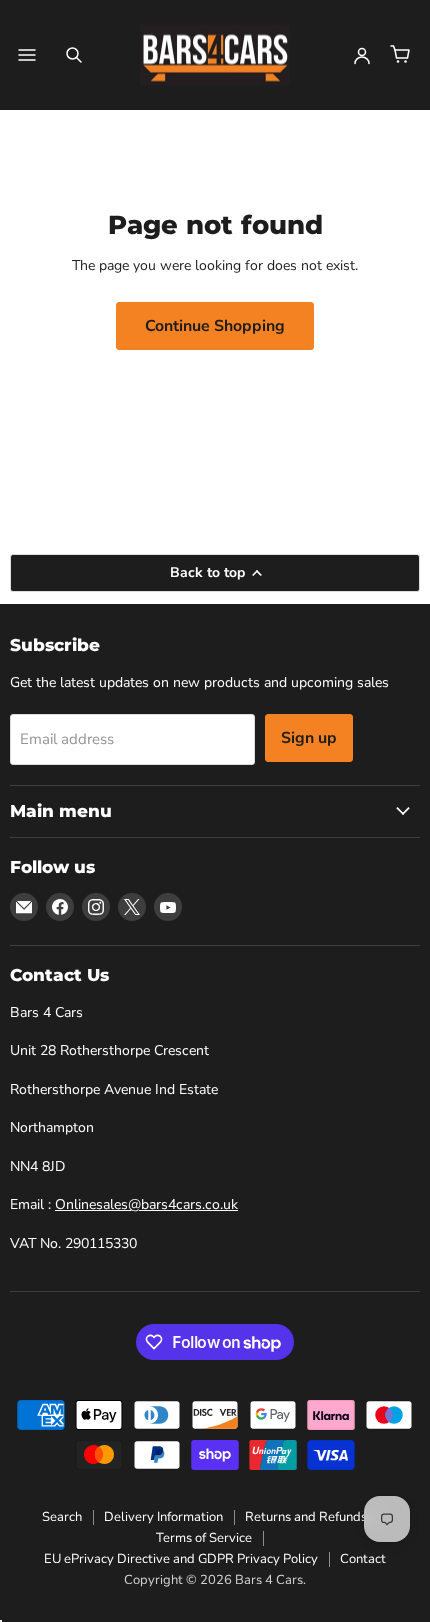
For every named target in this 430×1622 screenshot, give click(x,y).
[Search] (74, 55)
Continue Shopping (215, 326)
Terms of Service (204, 1538)
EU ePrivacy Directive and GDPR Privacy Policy (181, 1559)
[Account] (362, 55)
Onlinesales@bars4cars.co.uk (146, 1204)
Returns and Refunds (306, 1517)
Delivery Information (163, 1517)
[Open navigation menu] (27, 55)
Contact (363, 1559)
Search (62, 1517)
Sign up (309, 738)
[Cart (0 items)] (400, 55)
